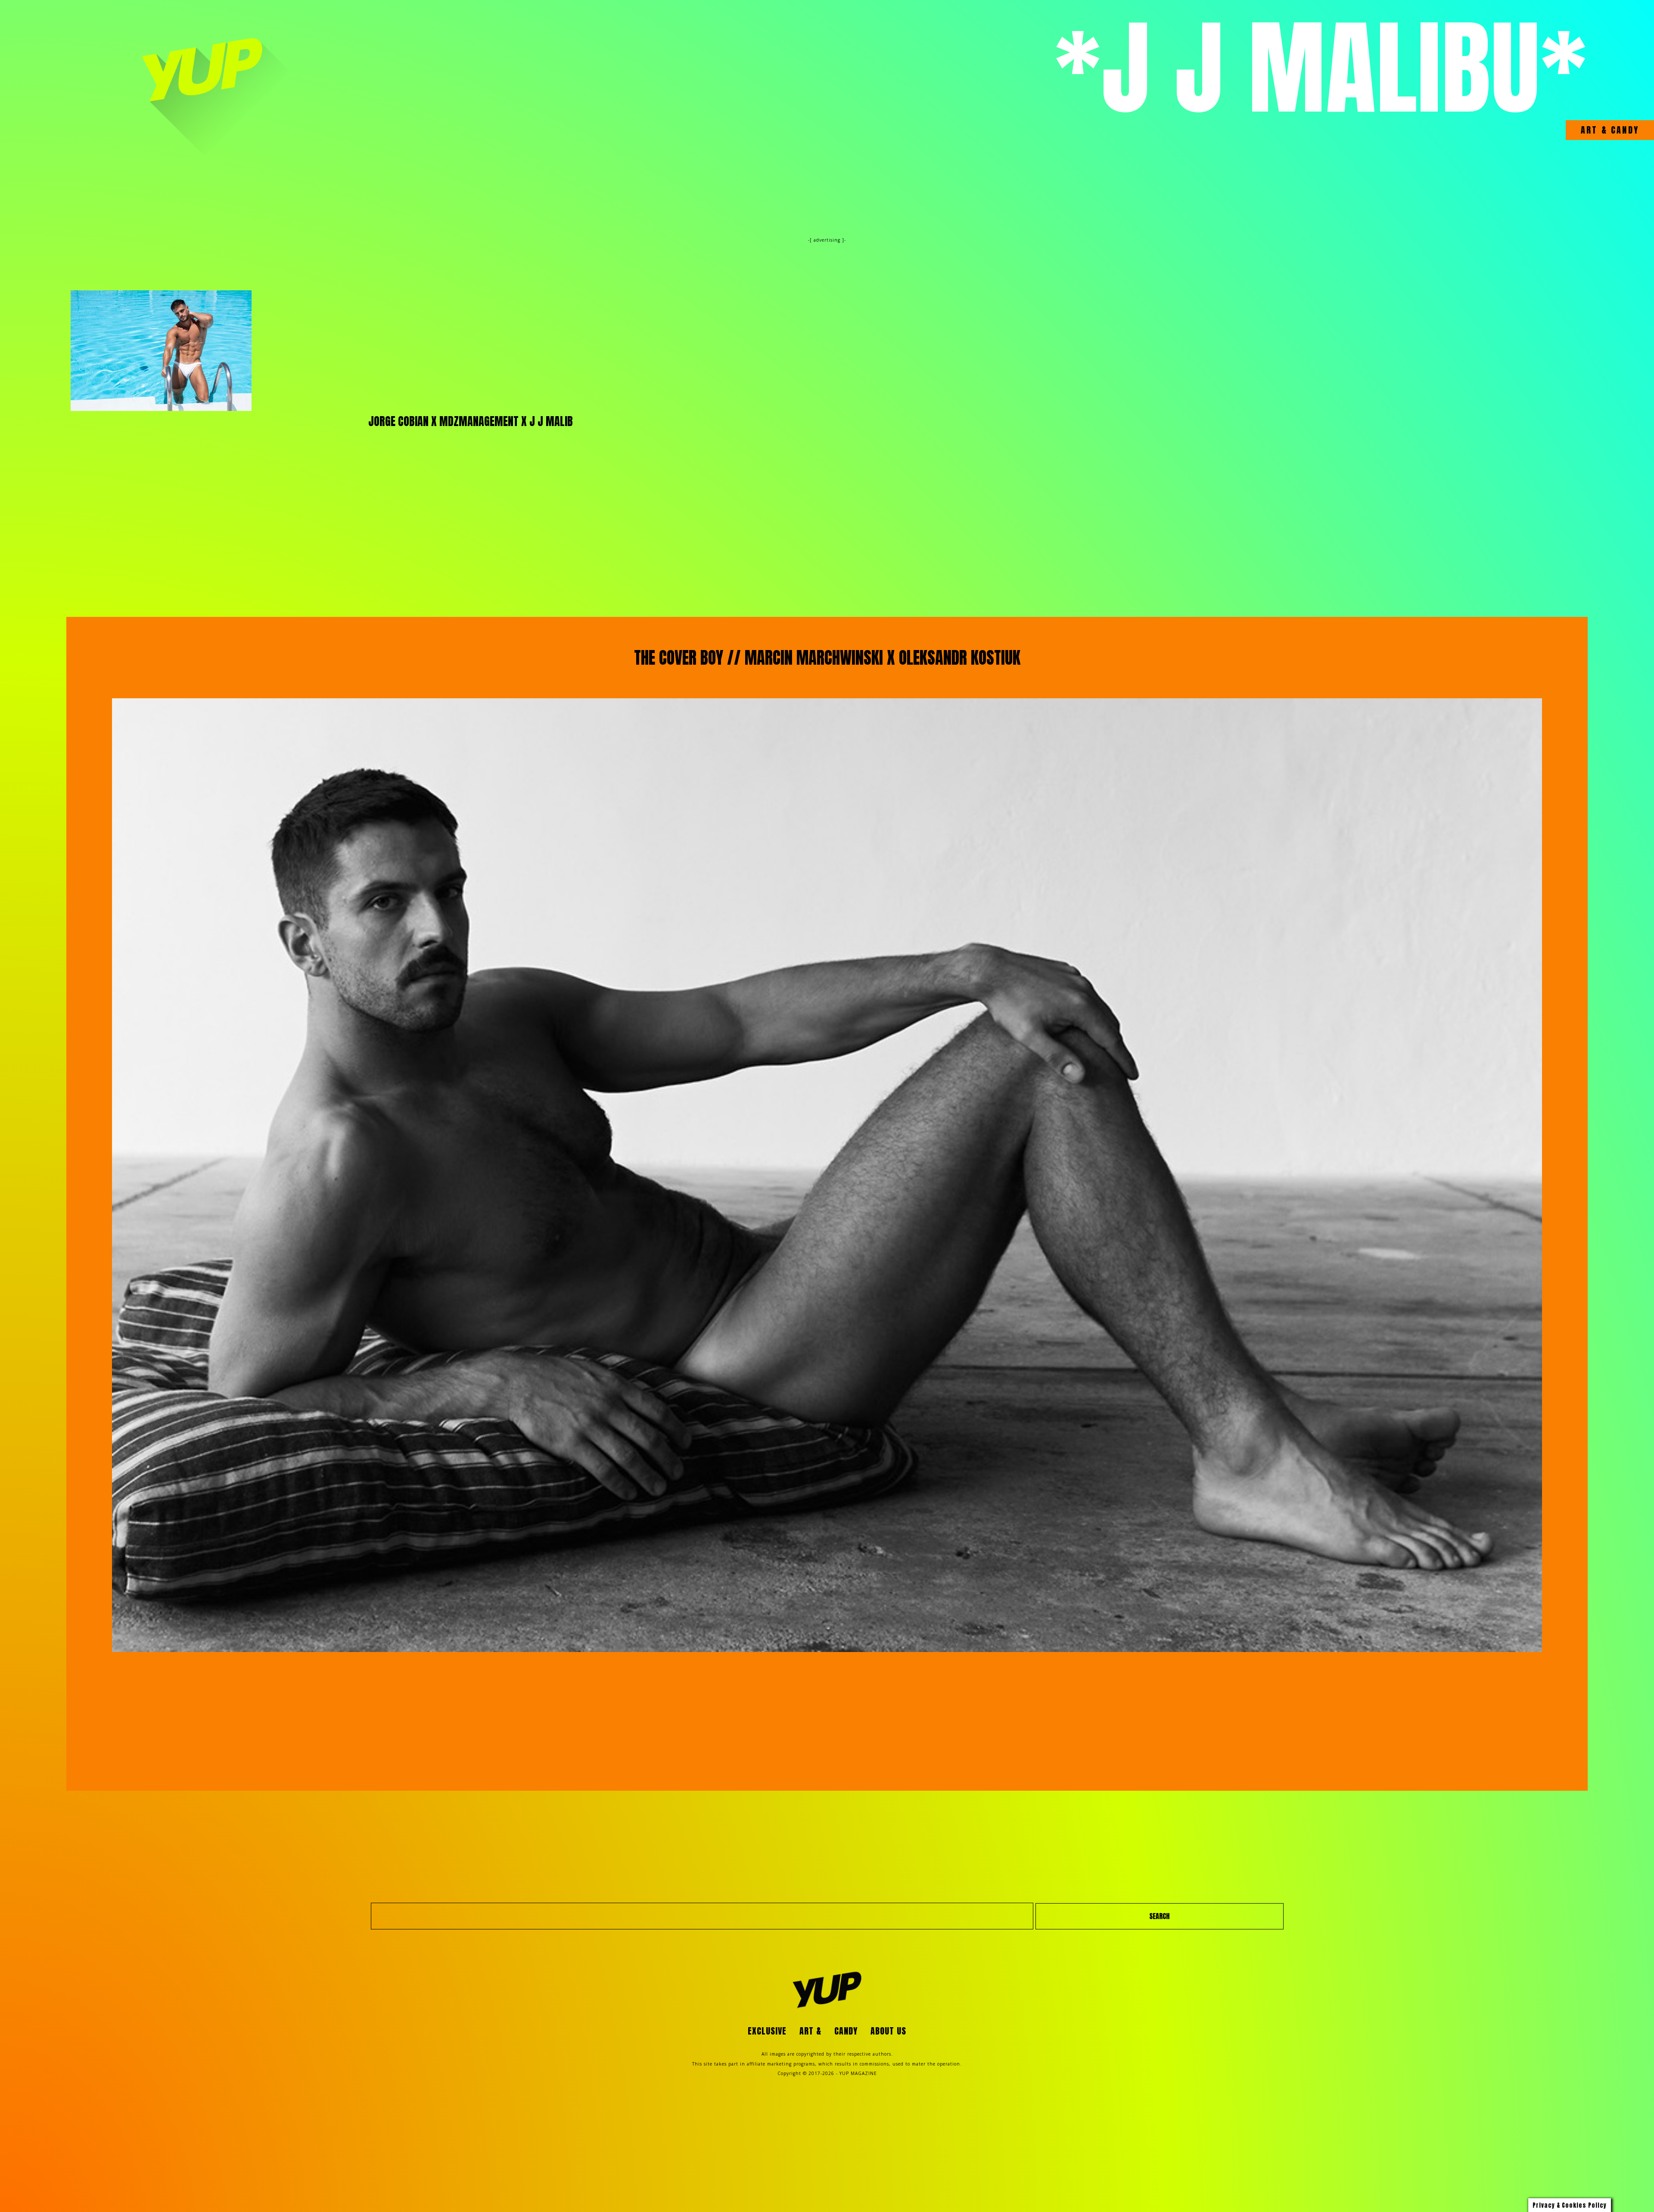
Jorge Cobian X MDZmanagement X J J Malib (471, 422)
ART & (1594, 130)
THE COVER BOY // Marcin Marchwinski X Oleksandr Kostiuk (827, 658)
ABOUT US (888, 2031)
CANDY (1623, 130)
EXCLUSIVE (767, 2031)
